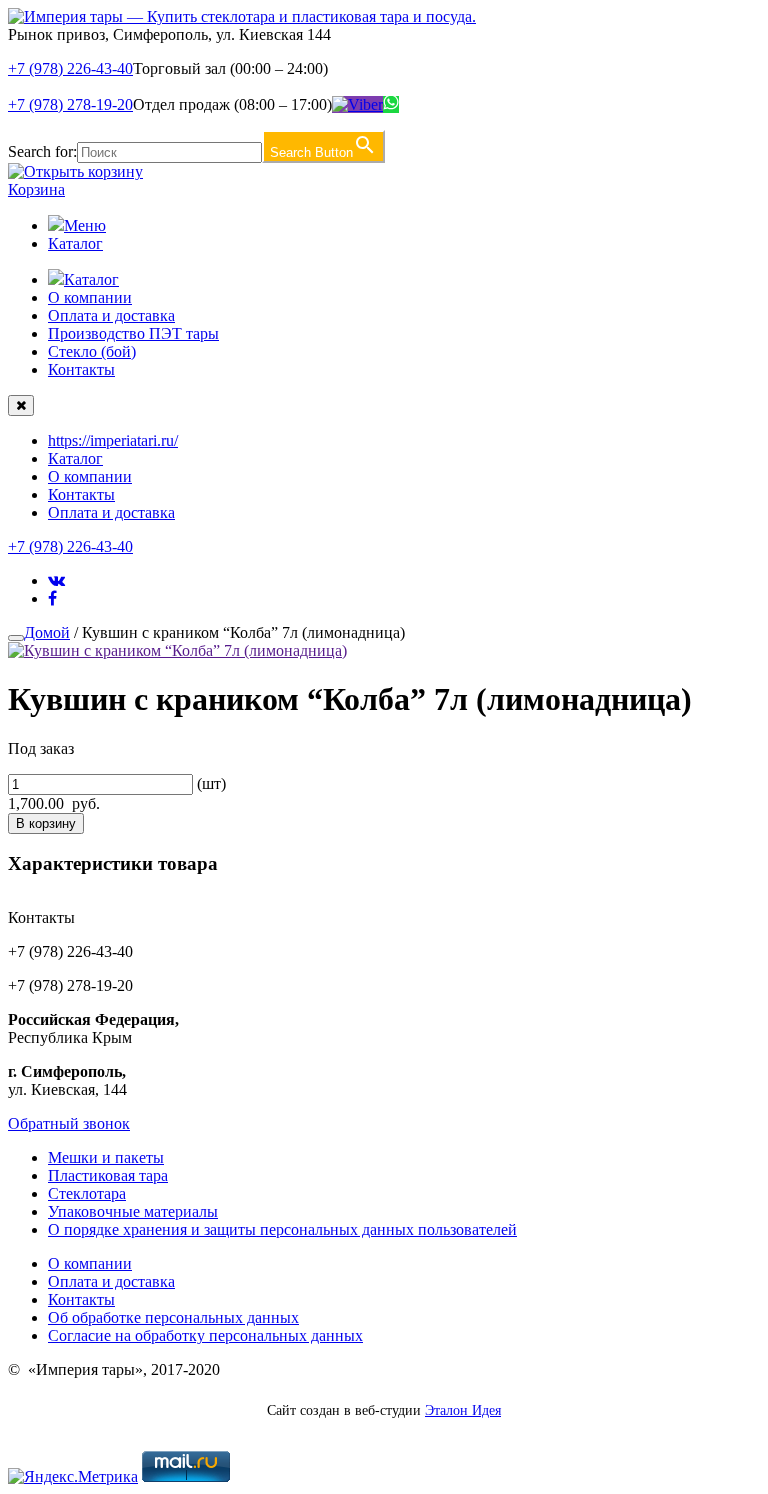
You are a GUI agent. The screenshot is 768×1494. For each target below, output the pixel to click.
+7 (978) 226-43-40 (70, 68)
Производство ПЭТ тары (133, 333)
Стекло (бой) (92, 351)
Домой (47, 632)
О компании (90, 297)
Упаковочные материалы (133, 1211)
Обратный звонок (69, 1123)
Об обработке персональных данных (173, 1317)
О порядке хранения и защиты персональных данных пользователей (282, 1229)
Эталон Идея (463, 1410)
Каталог (75, 243)
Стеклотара (87, 1193)
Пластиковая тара (108, 1175)
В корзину (46, 823)
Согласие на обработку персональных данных (205, 1335)
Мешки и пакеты (106, 1157)
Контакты (81, 369)
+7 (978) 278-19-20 (70, 104)
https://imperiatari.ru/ (113, 440)
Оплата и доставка (111, 315)
